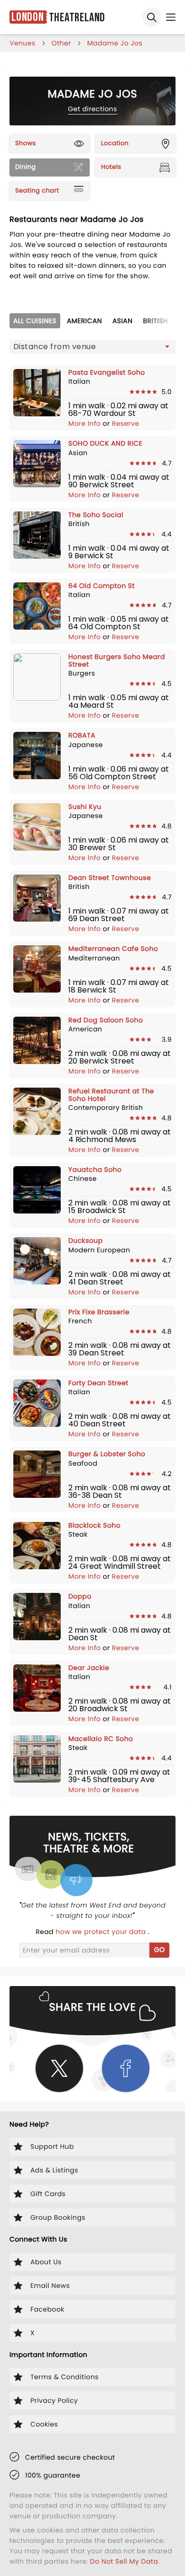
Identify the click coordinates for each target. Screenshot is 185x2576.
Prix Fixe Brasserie (99, 1312)
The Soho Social (96, 515)
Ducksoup (86, 1240)
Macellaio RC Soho (101, 1739)
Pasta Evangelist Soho (107, 372)
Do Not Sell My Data (124, 2561)
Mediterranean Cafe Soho (113, 949)
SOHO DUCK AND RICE (105, 443)
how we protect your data (102, 1932)
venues (23, 43)
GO (160, 1950)
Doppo (80, 1596)
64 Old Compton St (102, 586)
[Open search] (152, 17)
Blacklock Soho (94, 1525)
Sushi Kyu (85, 807)
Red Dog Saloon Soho (106, 1020)
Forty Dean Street (98, 1383)
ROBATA (82, 735)
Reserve (126, 423)
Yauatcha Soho (95, 1169)
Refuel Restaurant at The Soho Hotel (111, 1095)
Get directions (92, 109)
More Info (86, 423)
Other (61, 43)
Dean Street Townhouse (110, 878)
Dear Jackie (89, 1668)
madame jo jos (115, 43)
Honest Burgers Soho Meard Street (117, 660)
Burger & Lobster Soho (107, 1454)
